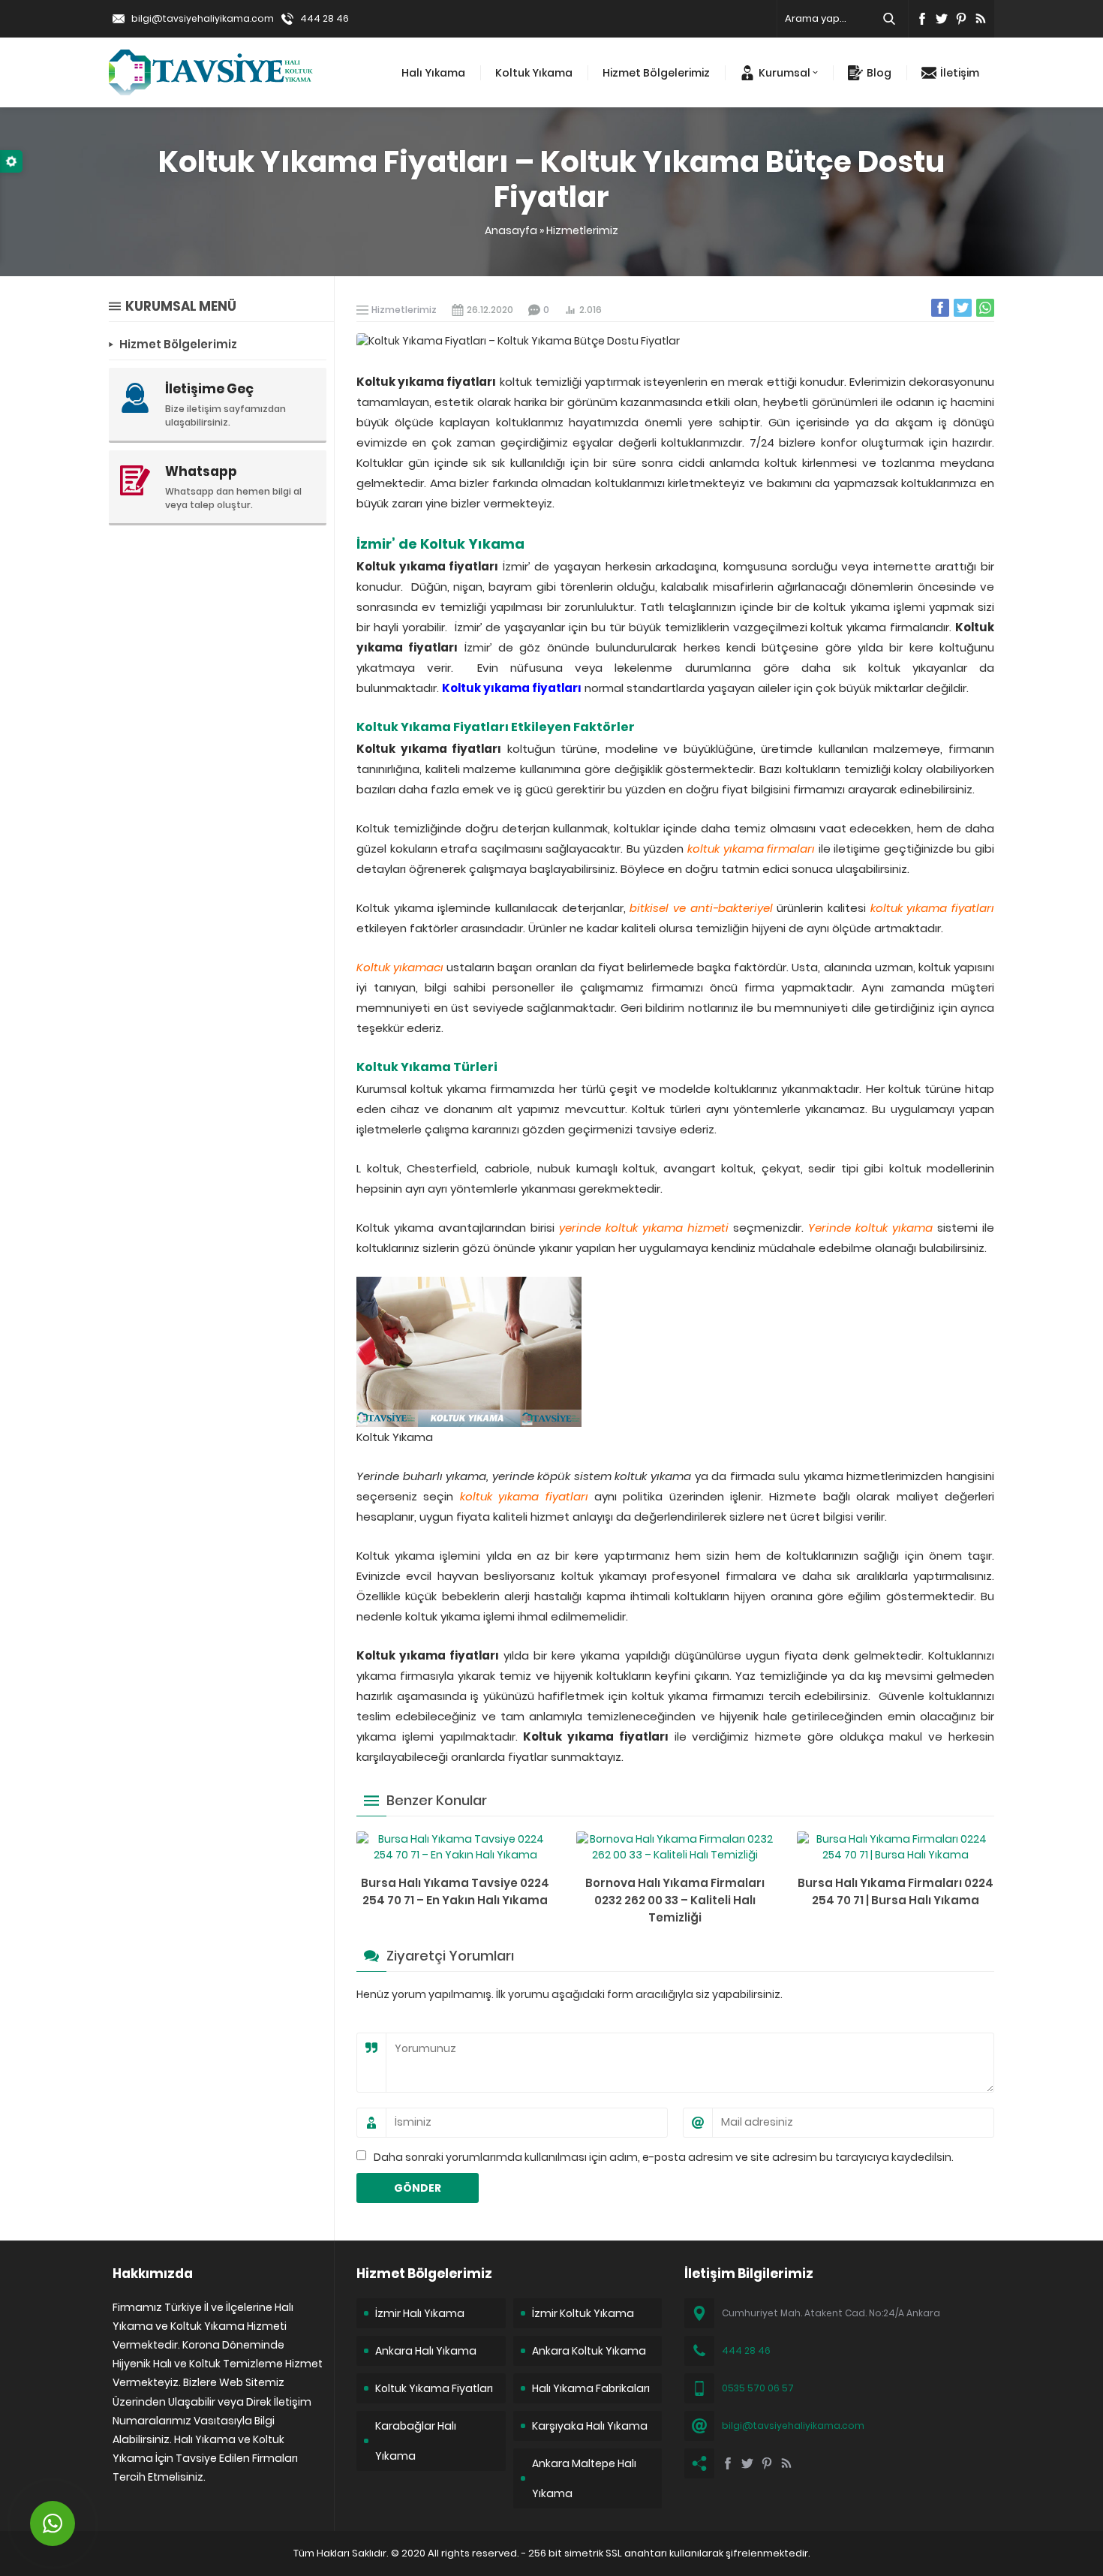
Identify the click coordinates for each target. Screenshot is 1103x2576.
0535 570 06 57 (758, 2388)
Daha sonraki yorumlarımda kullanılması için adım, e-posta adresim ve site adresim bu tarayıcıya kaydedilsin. (664, 2157)
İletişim (960, 73)
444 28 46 (325, 18)
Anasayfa (511, 230)
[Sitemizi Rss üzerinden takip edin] (981, 19)
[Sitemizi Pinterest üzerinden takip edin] (961, 19)
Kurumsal (784, 73)
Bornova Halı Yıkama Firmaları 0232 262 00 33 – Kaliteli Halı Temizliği (675, 1900)
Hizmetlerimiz (582, 230)
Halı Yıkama (433, 73)
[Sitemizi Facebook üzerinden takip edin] (922, 19)
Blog (879, 73)
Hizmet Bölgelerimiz (656, 73)
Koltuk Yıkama (534, 73)
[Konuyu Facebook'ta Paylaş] (940, 308)
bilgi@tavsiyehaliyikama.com (203, 18)
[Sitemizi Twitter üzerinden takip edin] (942, 19)
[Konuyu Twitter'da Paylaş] (963, 308)
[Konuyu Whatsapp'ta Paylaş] (985, 308)
